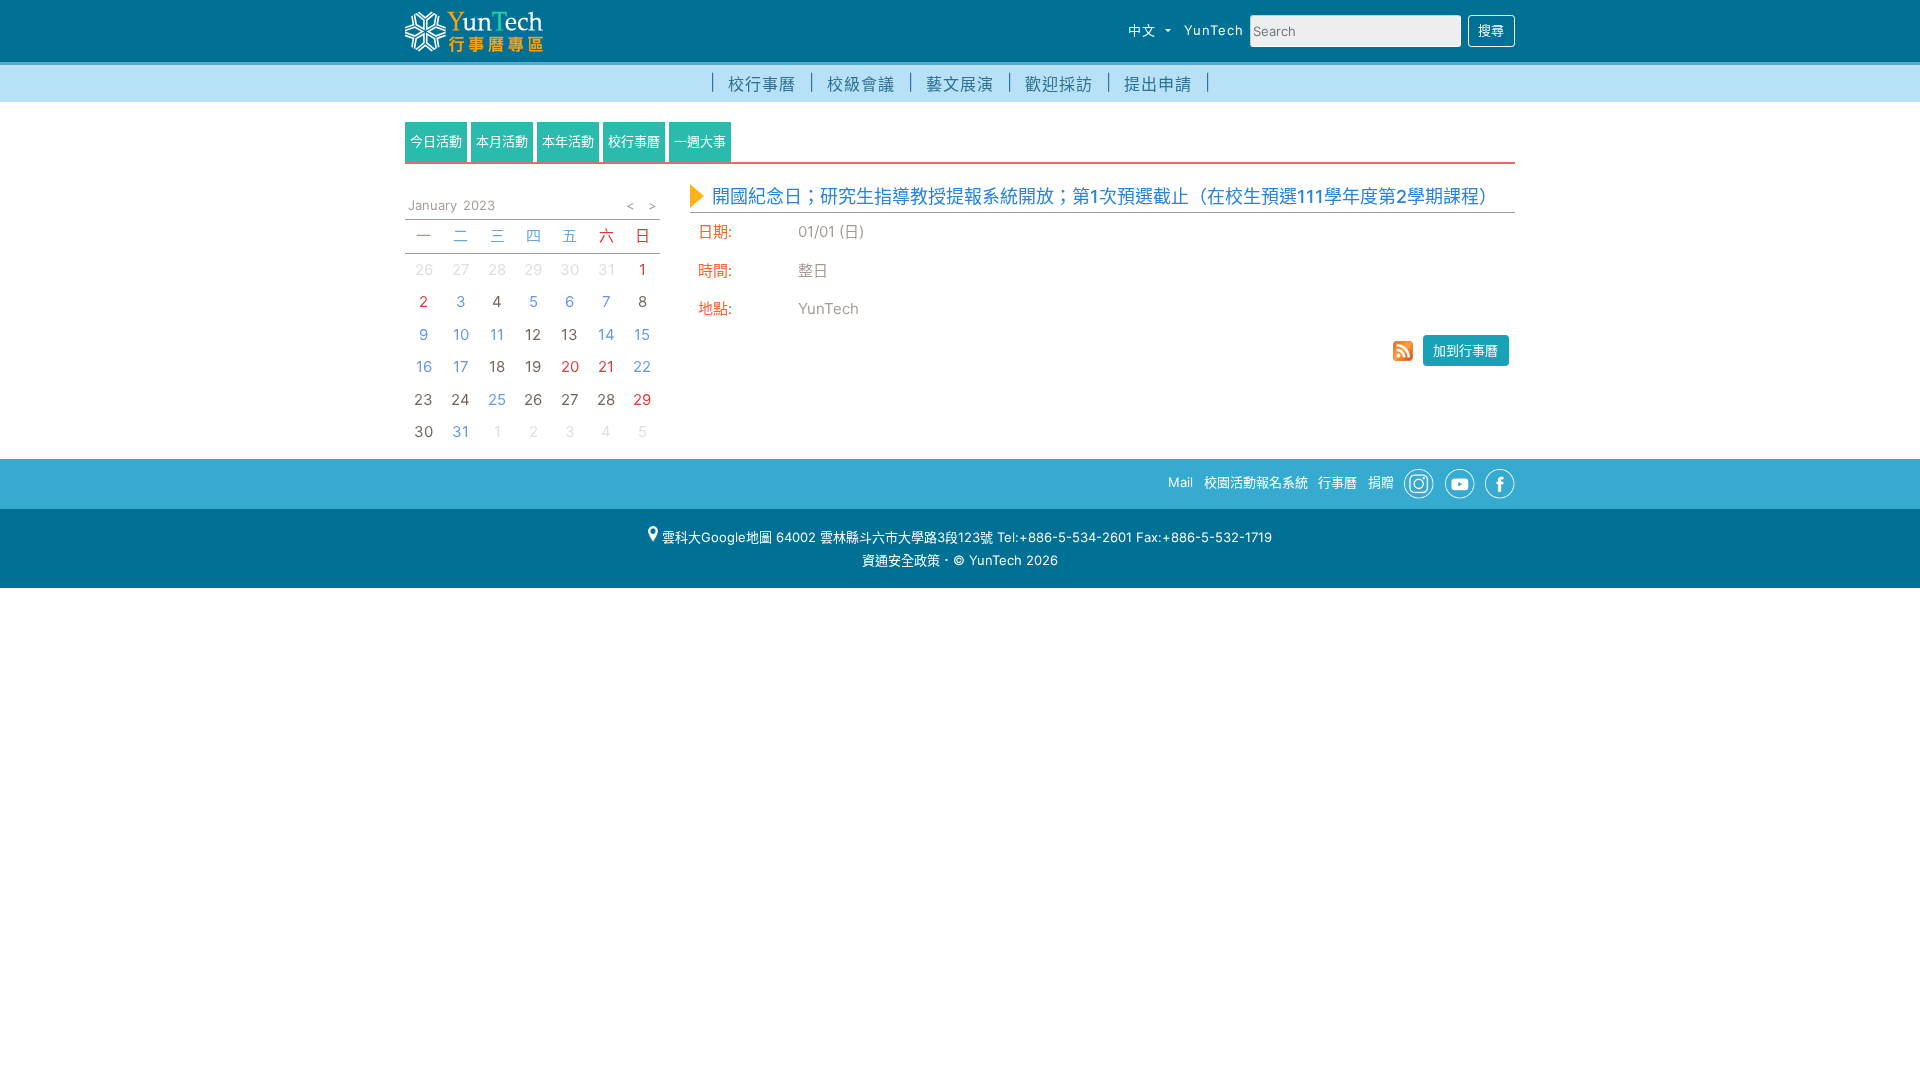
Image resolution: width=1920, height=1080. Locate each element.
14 (606, 334)
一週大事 (700, 141)
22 (642, 366)
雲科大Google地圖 (715, 537)
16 (424, 366)
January (432, 205)
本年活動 (568, 141)
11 (497, 334)
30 (569, 269)
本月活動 (502, 141)
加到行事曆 (1465, 350)
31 (460, 431)
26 (424, 269)
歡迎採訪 (1059, 84)
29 (533, 269)
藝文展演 (960, 84)
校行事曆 (762, 84)
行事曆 (1337, 482)
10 (461, 334)
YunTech (1214, 30)
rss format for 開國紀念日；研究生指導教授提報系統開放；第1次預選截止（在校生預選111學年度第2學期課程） (1403, 351)
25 (497, 399)
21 (606, 366)
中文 (1144, 30)
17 (461, 366)
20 (570, 366)
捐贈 (1381, 482)
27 (461, 269)
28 (497, 269)
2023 (479, 205)
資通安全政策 (901, 560)
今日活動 (436, 141)
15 (642, 334)
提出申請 (1158, 84)
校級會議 (861, 84)
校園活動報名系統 (1256, 482)
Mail (1180, 482)
